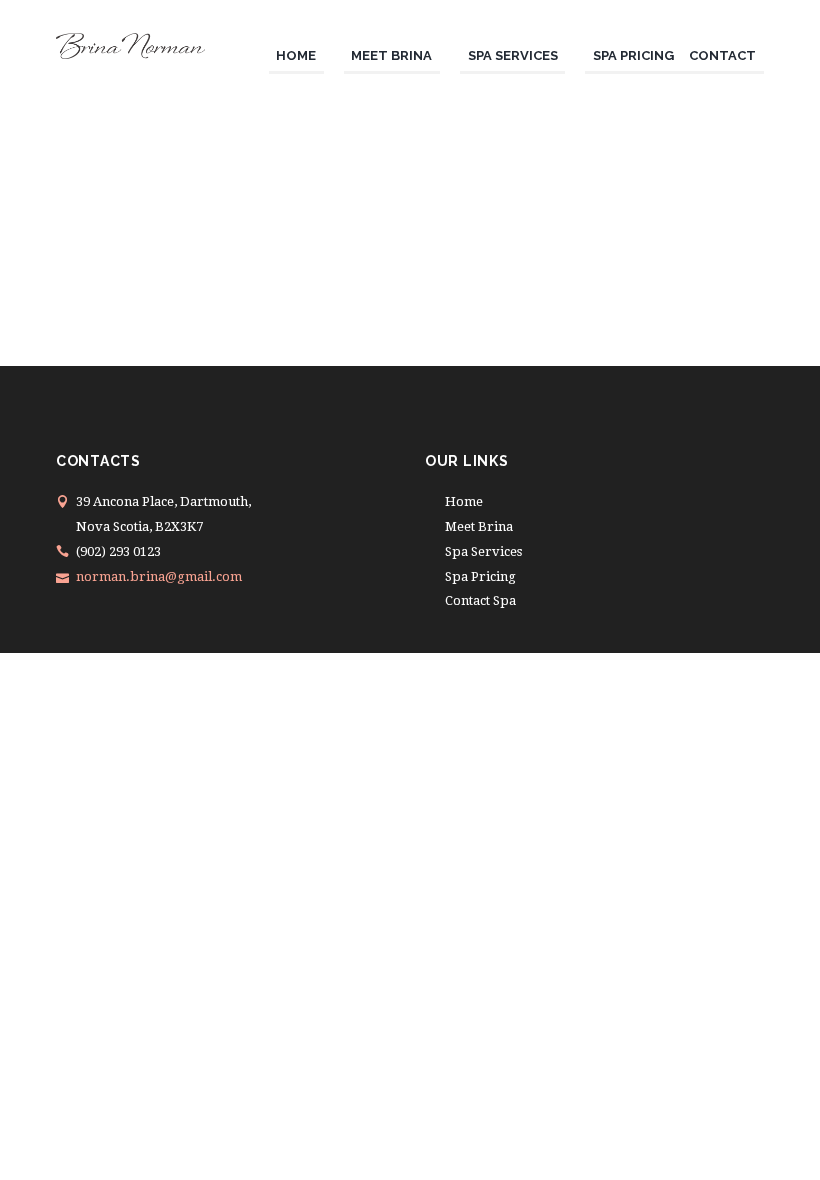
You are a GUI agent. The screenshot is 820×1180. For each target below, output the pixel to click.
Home (464, 501)
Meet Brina (479, 526)
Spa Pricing (480, 576)
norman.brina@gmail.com (159, 576)
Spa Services (483, 551)
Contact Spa (480, 600)
